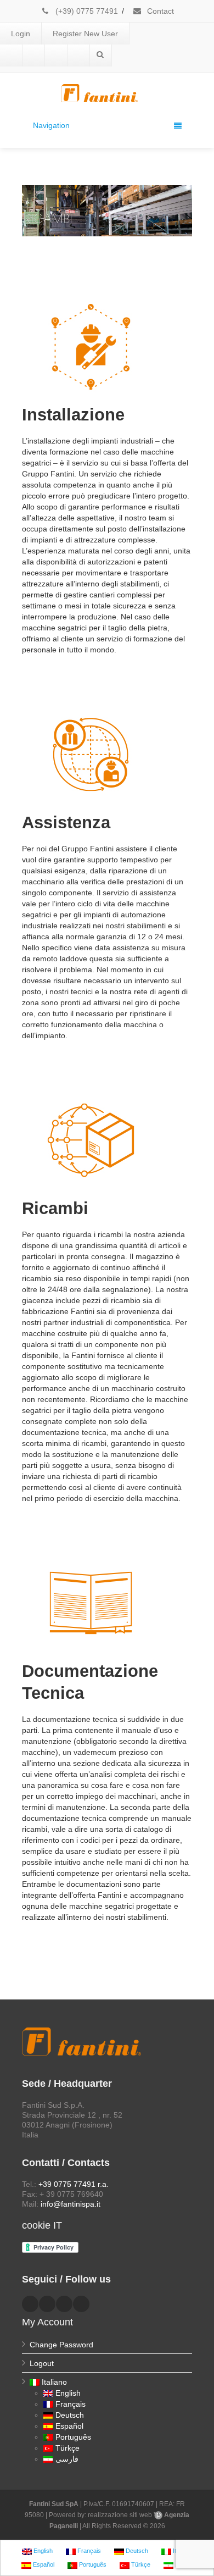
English (68, 2393)
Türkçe (67, 2448)
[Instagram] (78, 56)
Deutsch (70, 2415)
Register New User (85, 34)
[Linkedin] (33, 56)
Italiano (54, 2382)
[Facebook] (11, 56)
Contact (159, 11)
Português (73, 2437)
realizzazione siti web (120, 2515)
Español (69, 2426)
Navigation (51, 125)
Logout (42, 2363)
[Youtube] (56, 56)
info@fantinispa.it (71, 2204)
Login (21, 34)
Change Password (61, 2345)
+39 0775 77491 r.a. (74, 2184)
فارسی (67, 2459)
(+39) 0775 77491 (86, 11)
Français (71, 2404)
